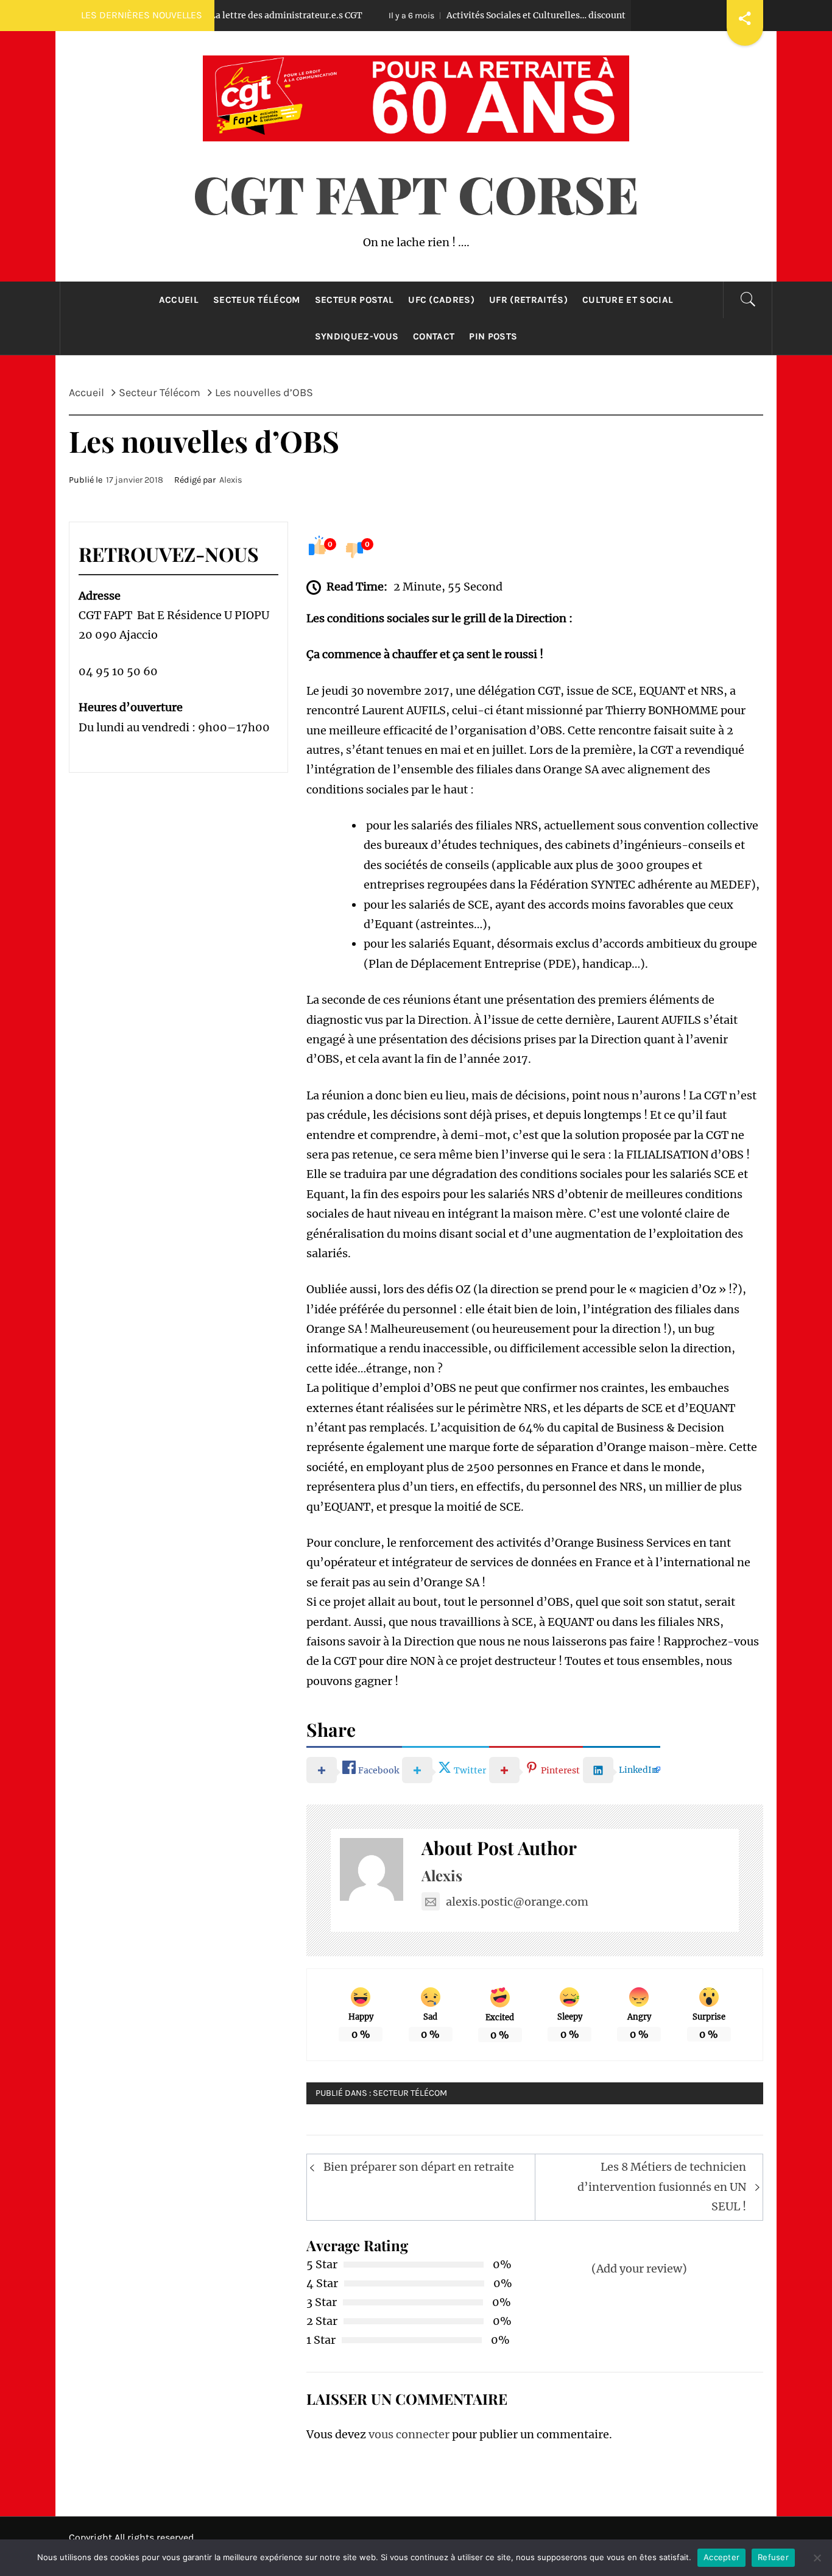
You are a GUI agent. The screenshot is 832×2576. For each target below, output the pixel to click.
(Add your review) (639, 2269)
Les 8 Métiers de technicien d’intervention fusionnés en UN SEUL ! (662, 2187)
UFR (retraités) (528, 300)
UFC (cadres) (441, 300)
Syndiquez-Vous (357, 336)
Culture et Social (628, 300)
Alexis (231, 480)
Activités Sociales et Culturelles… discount (463, 15)
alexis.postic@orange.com (517, 1902)
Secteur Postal (354, 300)
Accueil (179, 300)
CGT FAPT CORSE (416, 193)
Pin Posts (493, 336)
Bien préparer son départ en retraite (419, 2167)
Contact (434, 336)
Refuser (773, 2557)
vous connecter (409, 2434)
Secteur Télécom (257, 300)
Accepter (721, 2557)
